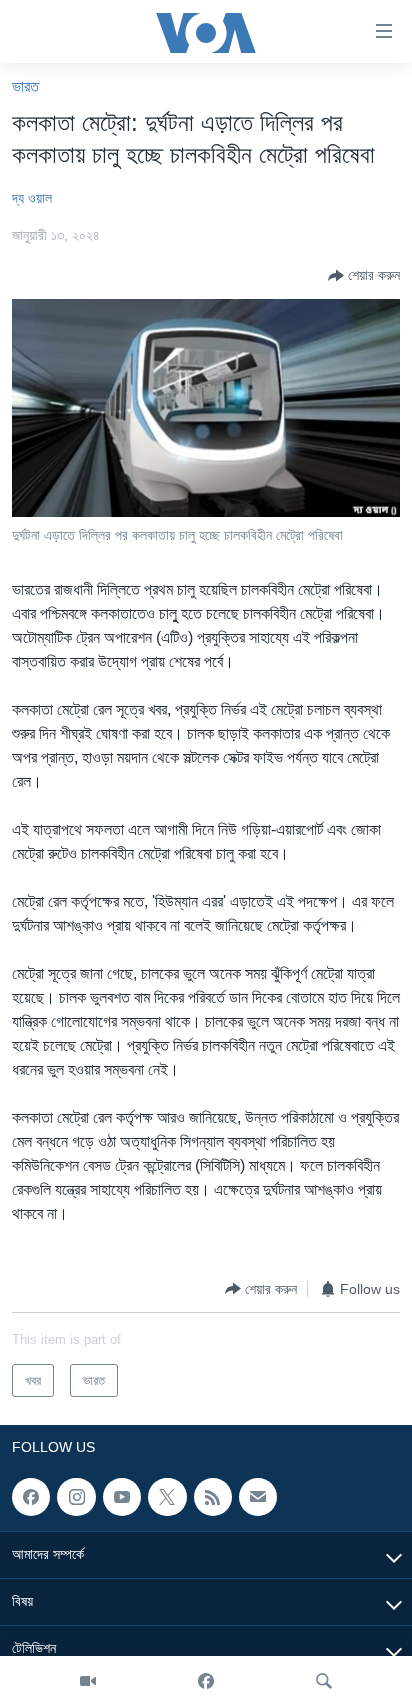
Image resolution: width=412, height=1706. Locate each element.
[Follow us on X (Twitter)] (167, 1497)
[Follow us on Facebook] (31, 1497)
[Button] (364, 276)
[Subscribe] (258, 1497)
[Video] (88, 1681)
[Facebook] (206, 1681)
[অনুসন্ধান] (324, 1681)
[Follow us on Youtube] (122, 1497)
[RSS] (213, 1497)
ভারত (25, 86)
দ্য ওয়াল (32, 198)
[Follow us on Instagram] (76, 1497)
